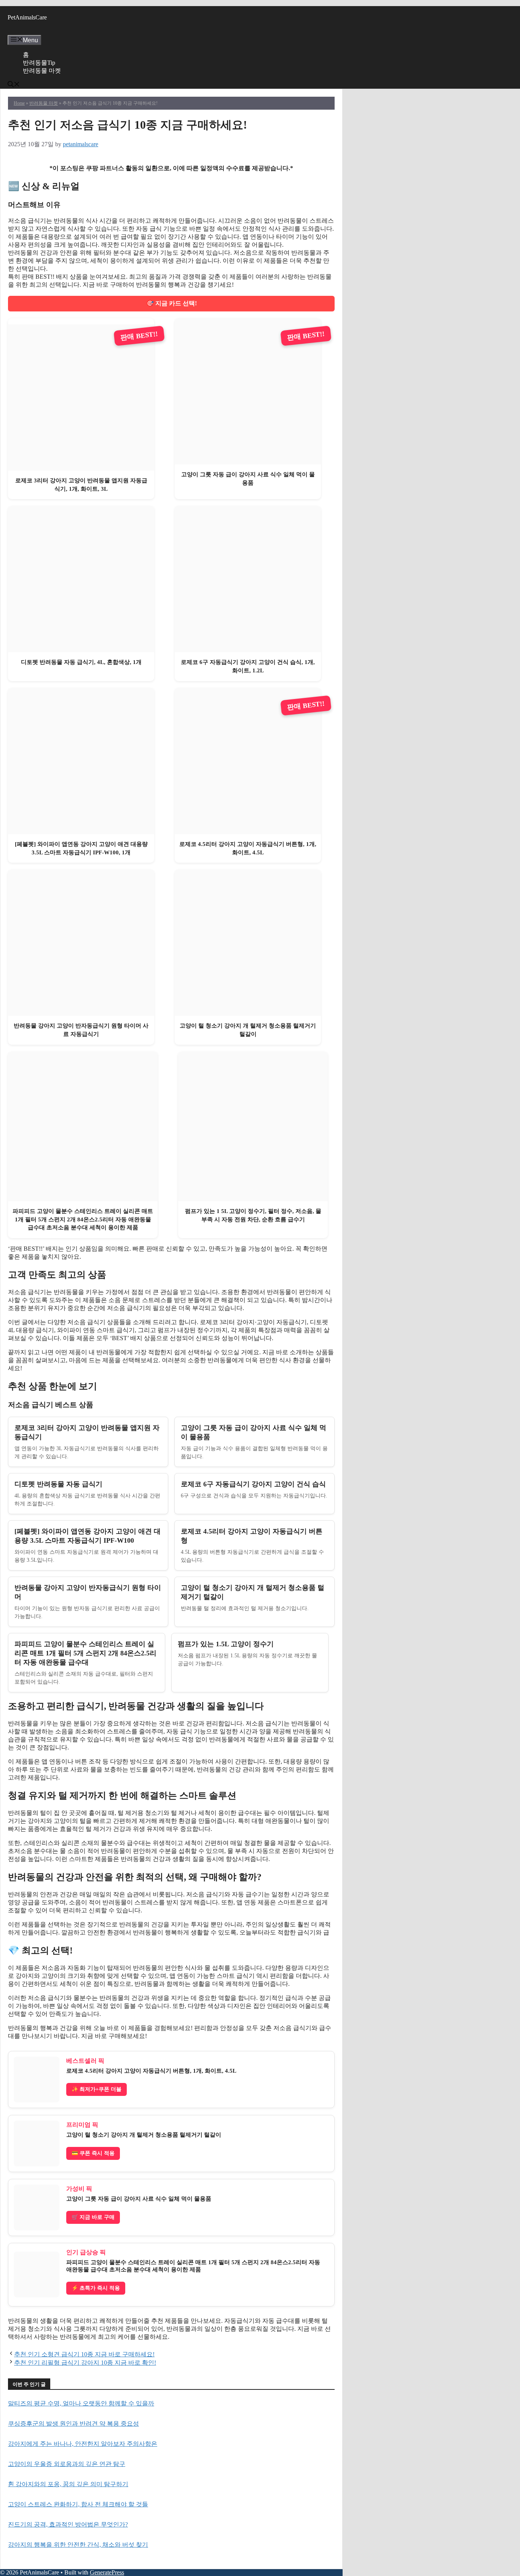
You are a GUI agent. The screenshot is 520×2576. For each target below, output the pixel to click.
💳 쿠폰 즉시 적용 (93, 2153)
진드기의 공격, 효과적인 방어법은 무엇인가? (68, 2524)
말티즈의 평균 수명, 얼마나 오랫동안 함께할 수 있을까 (81, 2403)
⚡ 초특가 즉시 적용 (96, 2288)
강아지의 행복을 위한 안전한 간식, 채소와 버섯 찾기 (78, 2545)
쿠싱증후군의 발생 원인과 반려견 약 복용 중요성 (73, 2424)
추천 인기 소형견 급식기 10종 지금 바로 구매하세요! (84, 2354)
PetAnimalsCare (27, 17)
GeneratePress (107, 2572)
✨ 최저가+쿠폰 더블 (97, 2089)
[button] (14, 85)
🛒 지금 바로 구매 (93, 2217)
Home (19, 103)
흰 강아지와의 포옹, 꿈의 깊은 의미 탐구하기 (68, 2484)
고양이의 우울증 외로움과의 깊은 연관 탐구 (67, 2464)
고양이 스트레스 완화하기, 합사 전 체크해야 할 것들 (78, 2504)
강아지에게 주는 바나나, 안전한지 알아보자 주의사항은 (83, 2444)
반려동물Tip (39, 63)
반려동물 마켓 (42, 71)
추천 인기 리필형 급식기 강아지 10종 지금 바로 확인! (85, 2363)
